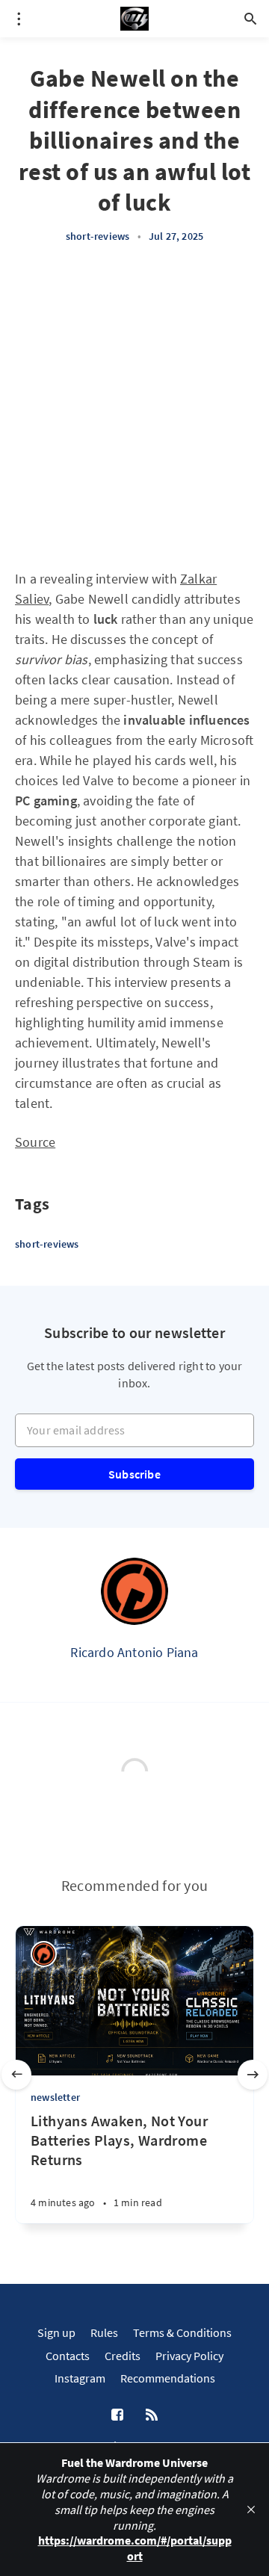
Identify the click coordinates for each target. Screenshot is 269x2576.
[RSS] (152, 2415)
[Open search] (250, 19)
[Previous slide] (16, 2075)
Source (35, 1142)
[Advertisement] (134, 406)
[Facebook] (117, 2415)
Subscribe (134, 1474)
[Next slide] (253, 2075)
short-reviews (98, 236)
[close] (251, 2510)
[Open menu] (19, 19)
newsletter (55, 2097)
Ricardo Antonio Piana (134, 1652)
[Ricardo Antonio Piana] (134, 1591)
